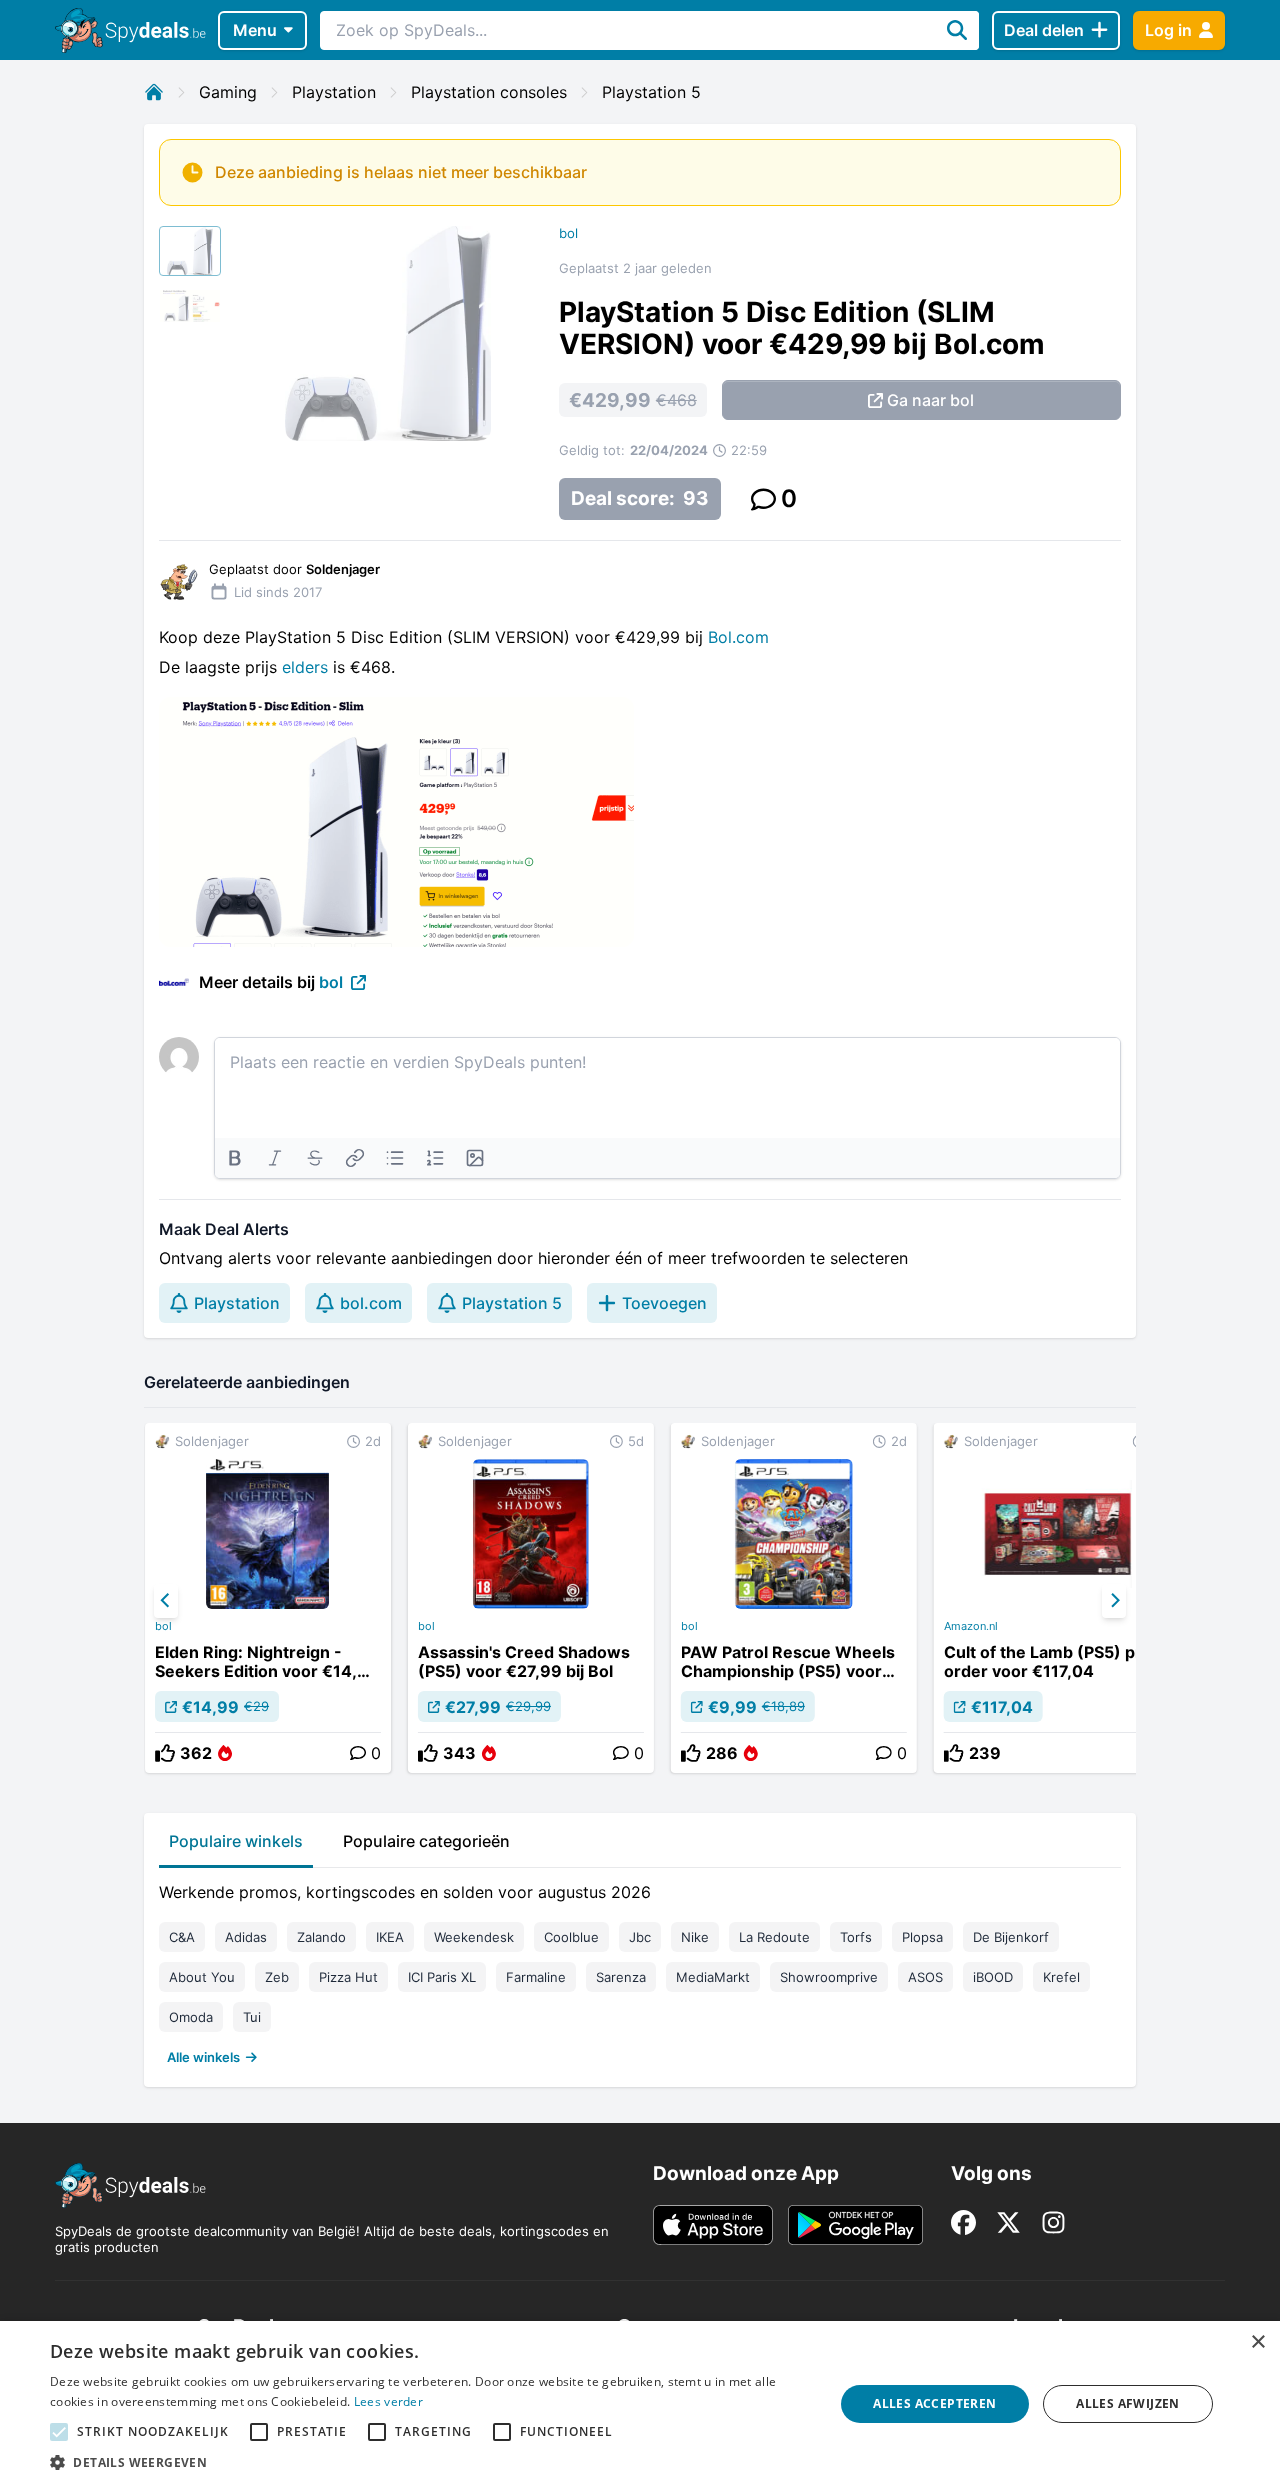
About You (202, 1977)
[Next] (1114, 1601)
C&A (182, 1937)
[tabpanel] (640, 1970)
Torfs (856, 1937)
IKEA (390, 1937)
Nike (695, 1937)
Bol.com (738, 637)
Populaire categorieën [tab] (426, 1841)
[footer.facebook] (963, 2222)
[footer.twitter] (1008, 2222)
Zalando (321, 1937)
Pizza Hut (348, 1977)
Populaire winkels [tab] (236, 1841)
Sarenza (621, 1977)
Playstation (334, 92)
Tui (252, 2017)
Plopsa (922, 1937)
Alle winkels (203, 2057)
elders (307, 667)
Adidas (246, 1937)
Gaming (228, 92)
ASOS (925, 1977)
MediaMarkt (713, 1977)
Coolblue (571, 1937)
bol (568, 233)
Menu (255, 30)
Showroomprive (829, 1977)
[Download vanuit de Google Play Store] (855, 2225)
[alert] (640, 2404)
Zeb (277, 1977)
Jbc (640, 1937)
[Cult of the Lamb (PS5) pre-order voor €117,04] (1057, 1598)
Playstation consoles (489, 92)
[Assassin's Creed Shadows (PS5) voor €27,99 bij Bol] (531, 1598)
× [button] (1257, 2342)
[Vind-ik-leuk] (165, 1753)
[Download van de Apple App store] (713, 2225)
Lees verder (388, 2401)
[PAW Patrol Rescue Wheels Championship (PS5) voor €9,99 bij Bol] (794, 1598)
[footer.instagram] (1053, 2222)
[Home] (154, 92)
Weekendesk (474, 1937)
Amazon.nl (971, 1626)
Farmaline (536, 1977)
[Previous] (166, 1601)
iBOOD (993, 1977)
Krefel (1061, 1977)
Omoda (191, 2017)
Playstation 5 (651, 92)
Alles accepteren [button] (934, 2403)
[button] (430, 2462)
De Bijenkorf (1011, 1937)
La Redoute (774, 1937)
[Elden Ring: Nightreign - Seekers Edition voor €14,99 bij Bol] (268, 1598)
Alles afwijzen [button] (1128, 2403)
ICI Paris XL (442, 1977)
